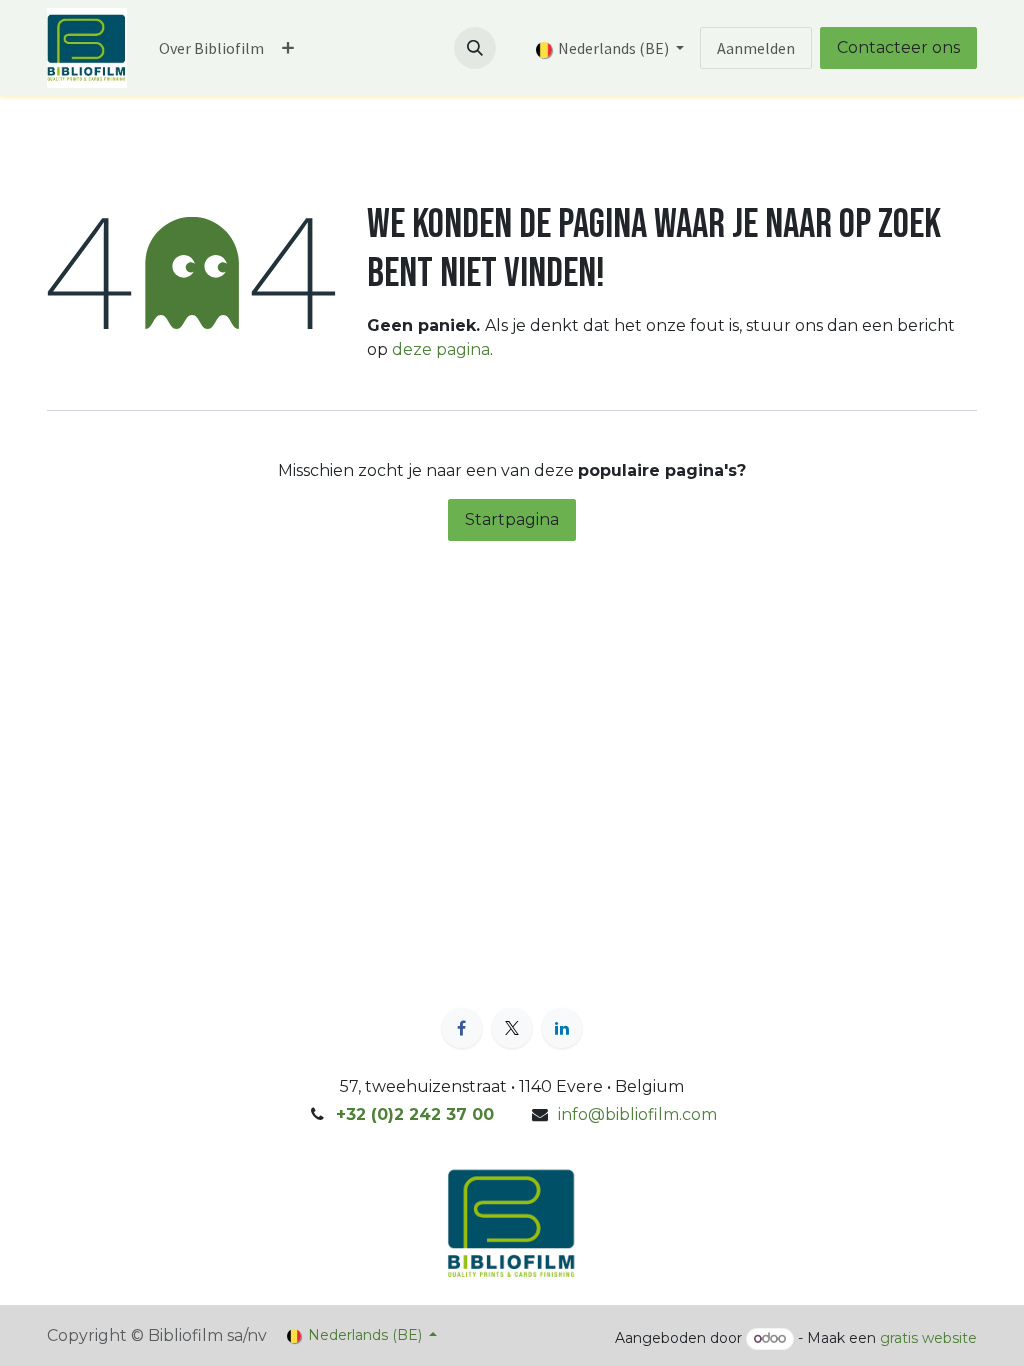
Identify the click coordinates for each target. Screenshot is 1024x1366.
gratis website (928, 1338)
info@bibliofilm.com (637, 1114)
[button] (475, 48)
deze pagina (441, 349)
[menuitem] (211, 48)
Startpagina (512, 519)
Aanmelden (756, 48)
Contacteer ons (898, 47)
